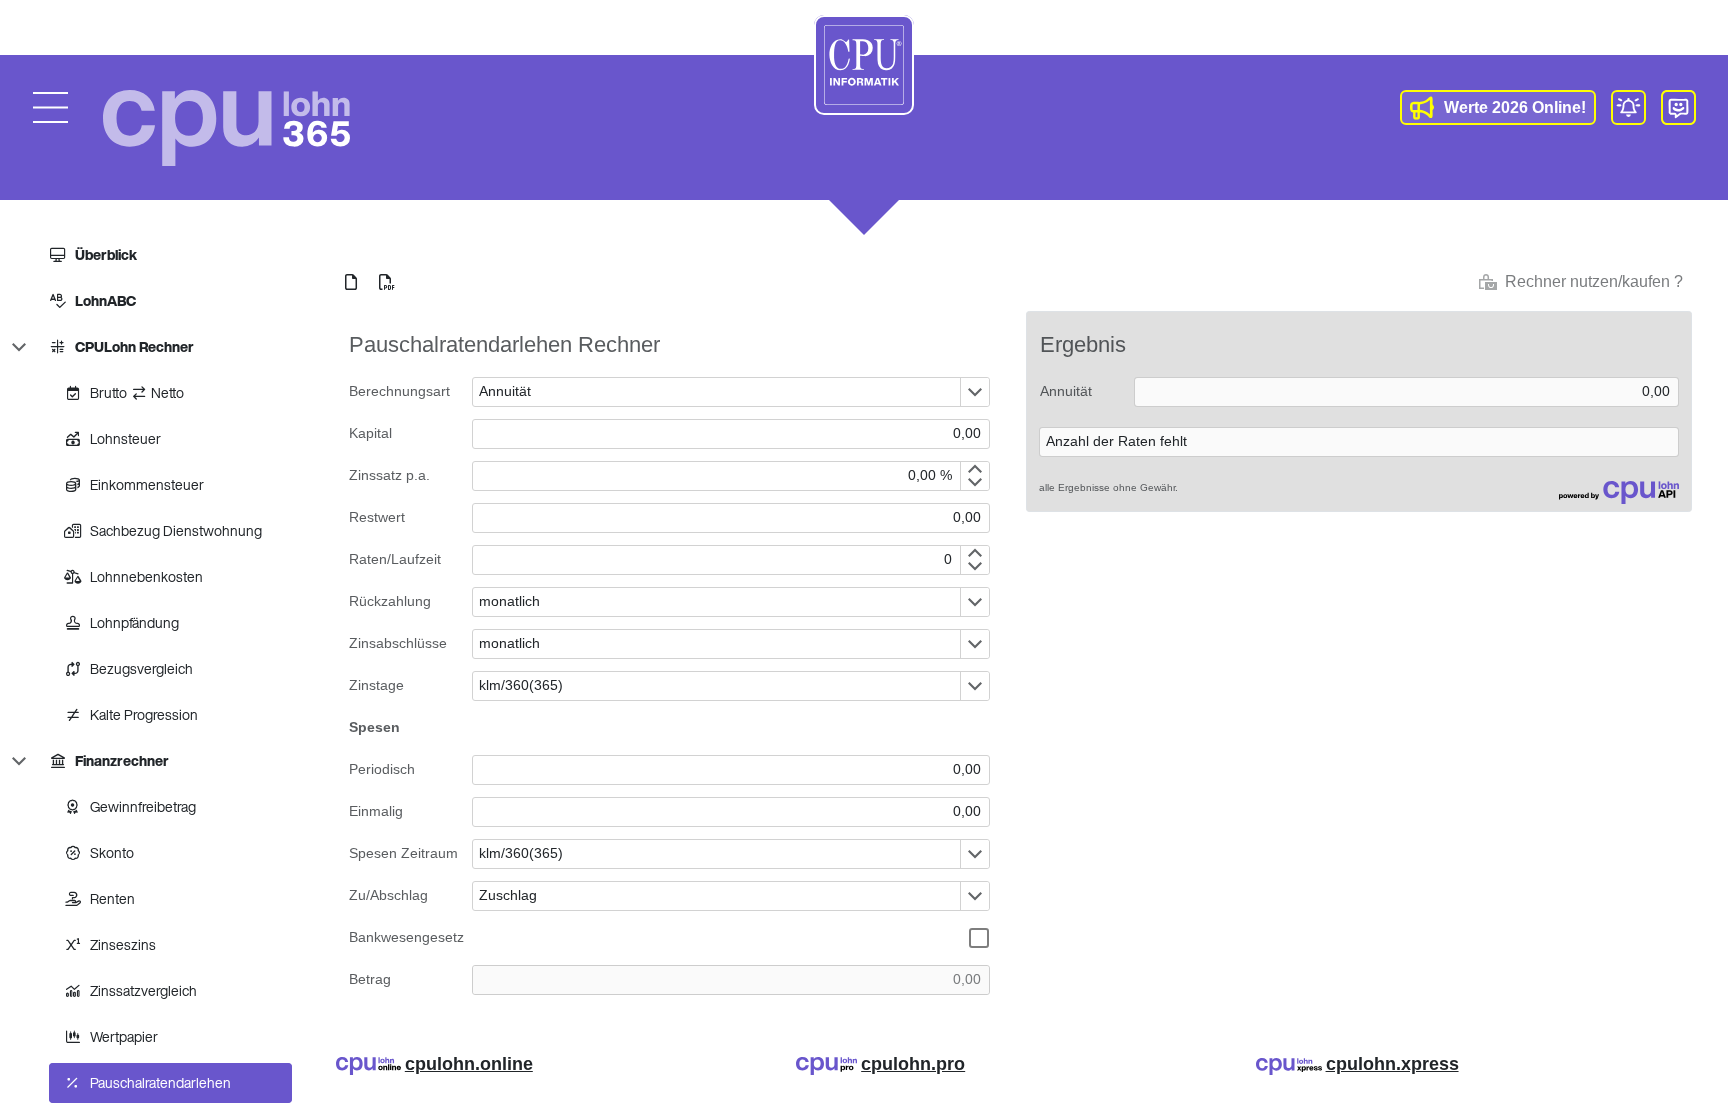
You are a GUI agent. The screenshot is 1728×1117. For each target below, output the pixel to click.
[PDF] (387, 282)
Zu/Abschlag (388, 895)
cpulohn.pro (913, 1064)
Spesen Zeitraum (403, 853)
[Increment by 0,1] (974, 469)
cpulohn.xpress (1392, 1064)
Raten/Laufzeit (395, 559)
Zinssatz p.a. (389, 475)
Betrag (370, 979)
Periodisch (382, 769)
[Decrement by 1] (974, 567)
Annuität (1066, 391)
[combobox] (716, 392)
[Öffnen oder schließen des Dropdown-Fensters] (974, 392)
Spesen (374, 727)
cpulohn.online (469, 1064)
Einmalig (376, 811)
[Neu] (351, 282)
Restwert (377, 517)
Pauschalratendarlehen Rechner (504, 344)
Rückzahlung (390, 601)
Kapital (370, 433)
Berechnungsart (399, 391)
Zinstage (376, 685)
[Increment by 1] (974, 553)
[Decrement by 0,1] (974, 483)
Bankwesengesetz (406, 937)
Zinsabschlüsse (398, 643)
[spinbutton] (716, 476)
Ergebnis (1083, 344)
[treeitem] (163, 255)
